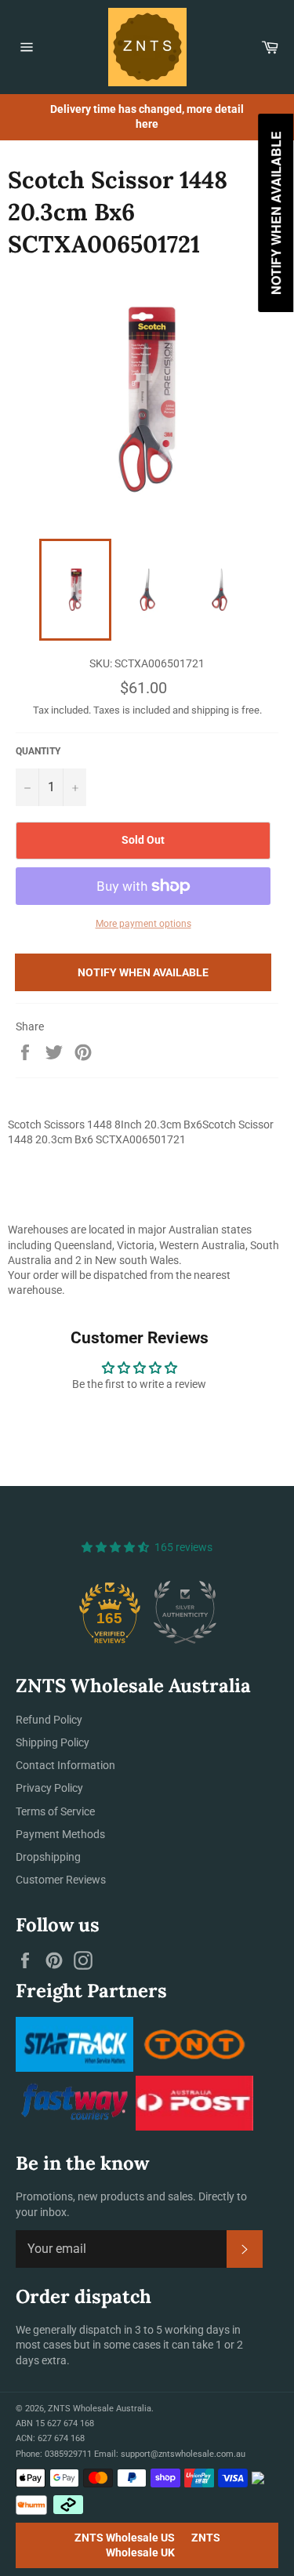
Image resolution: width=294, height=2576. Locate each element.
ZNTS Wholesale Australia (100, 2409)
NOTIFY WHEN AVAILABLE (143, 972)
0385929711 (68, 2454)
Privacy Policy (49, 1788)
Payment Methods (60, 1834)
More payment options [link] (143, 924)
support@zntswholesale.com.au (183, 2454)
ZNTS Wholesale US (125, 2538)
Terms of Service (55, 1811)
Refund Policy (49, 1720)
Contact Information (65, 1765)
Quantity (38, 751)
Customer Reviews (61, 1880)
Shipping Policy (53, 1742)
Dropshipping (48, 1857)
